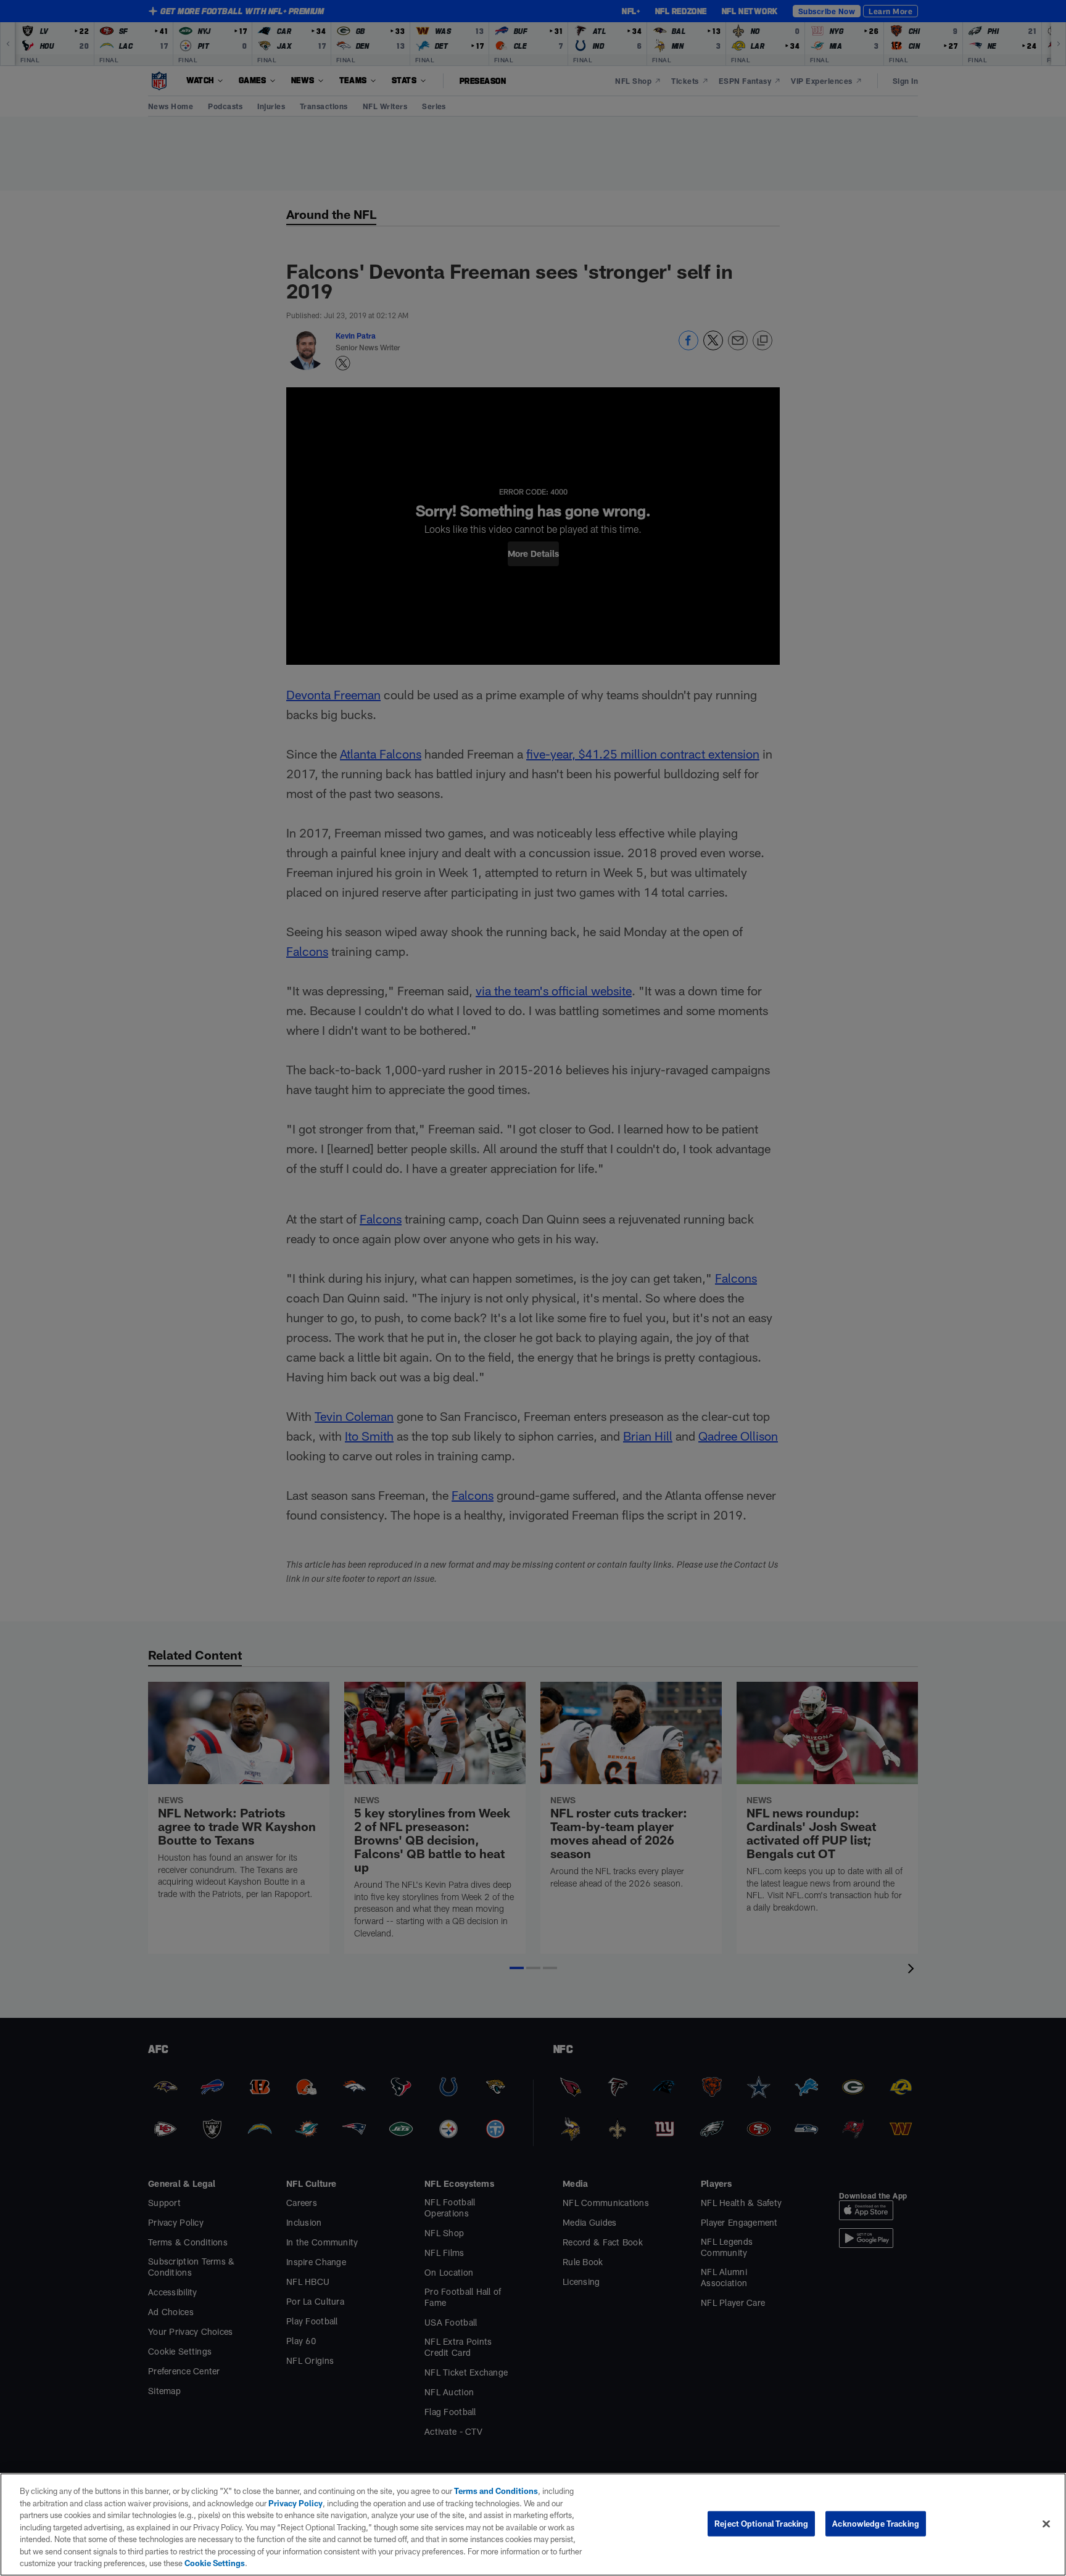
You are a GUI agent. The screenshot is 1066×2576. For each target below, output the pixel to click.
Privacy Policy (295, 2503)
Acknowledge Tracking (876, 2523)
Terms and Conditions (496, 2491)
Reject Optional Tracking (761, 2523)
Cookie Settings (215, 2563)
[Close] (1046, 2524)
